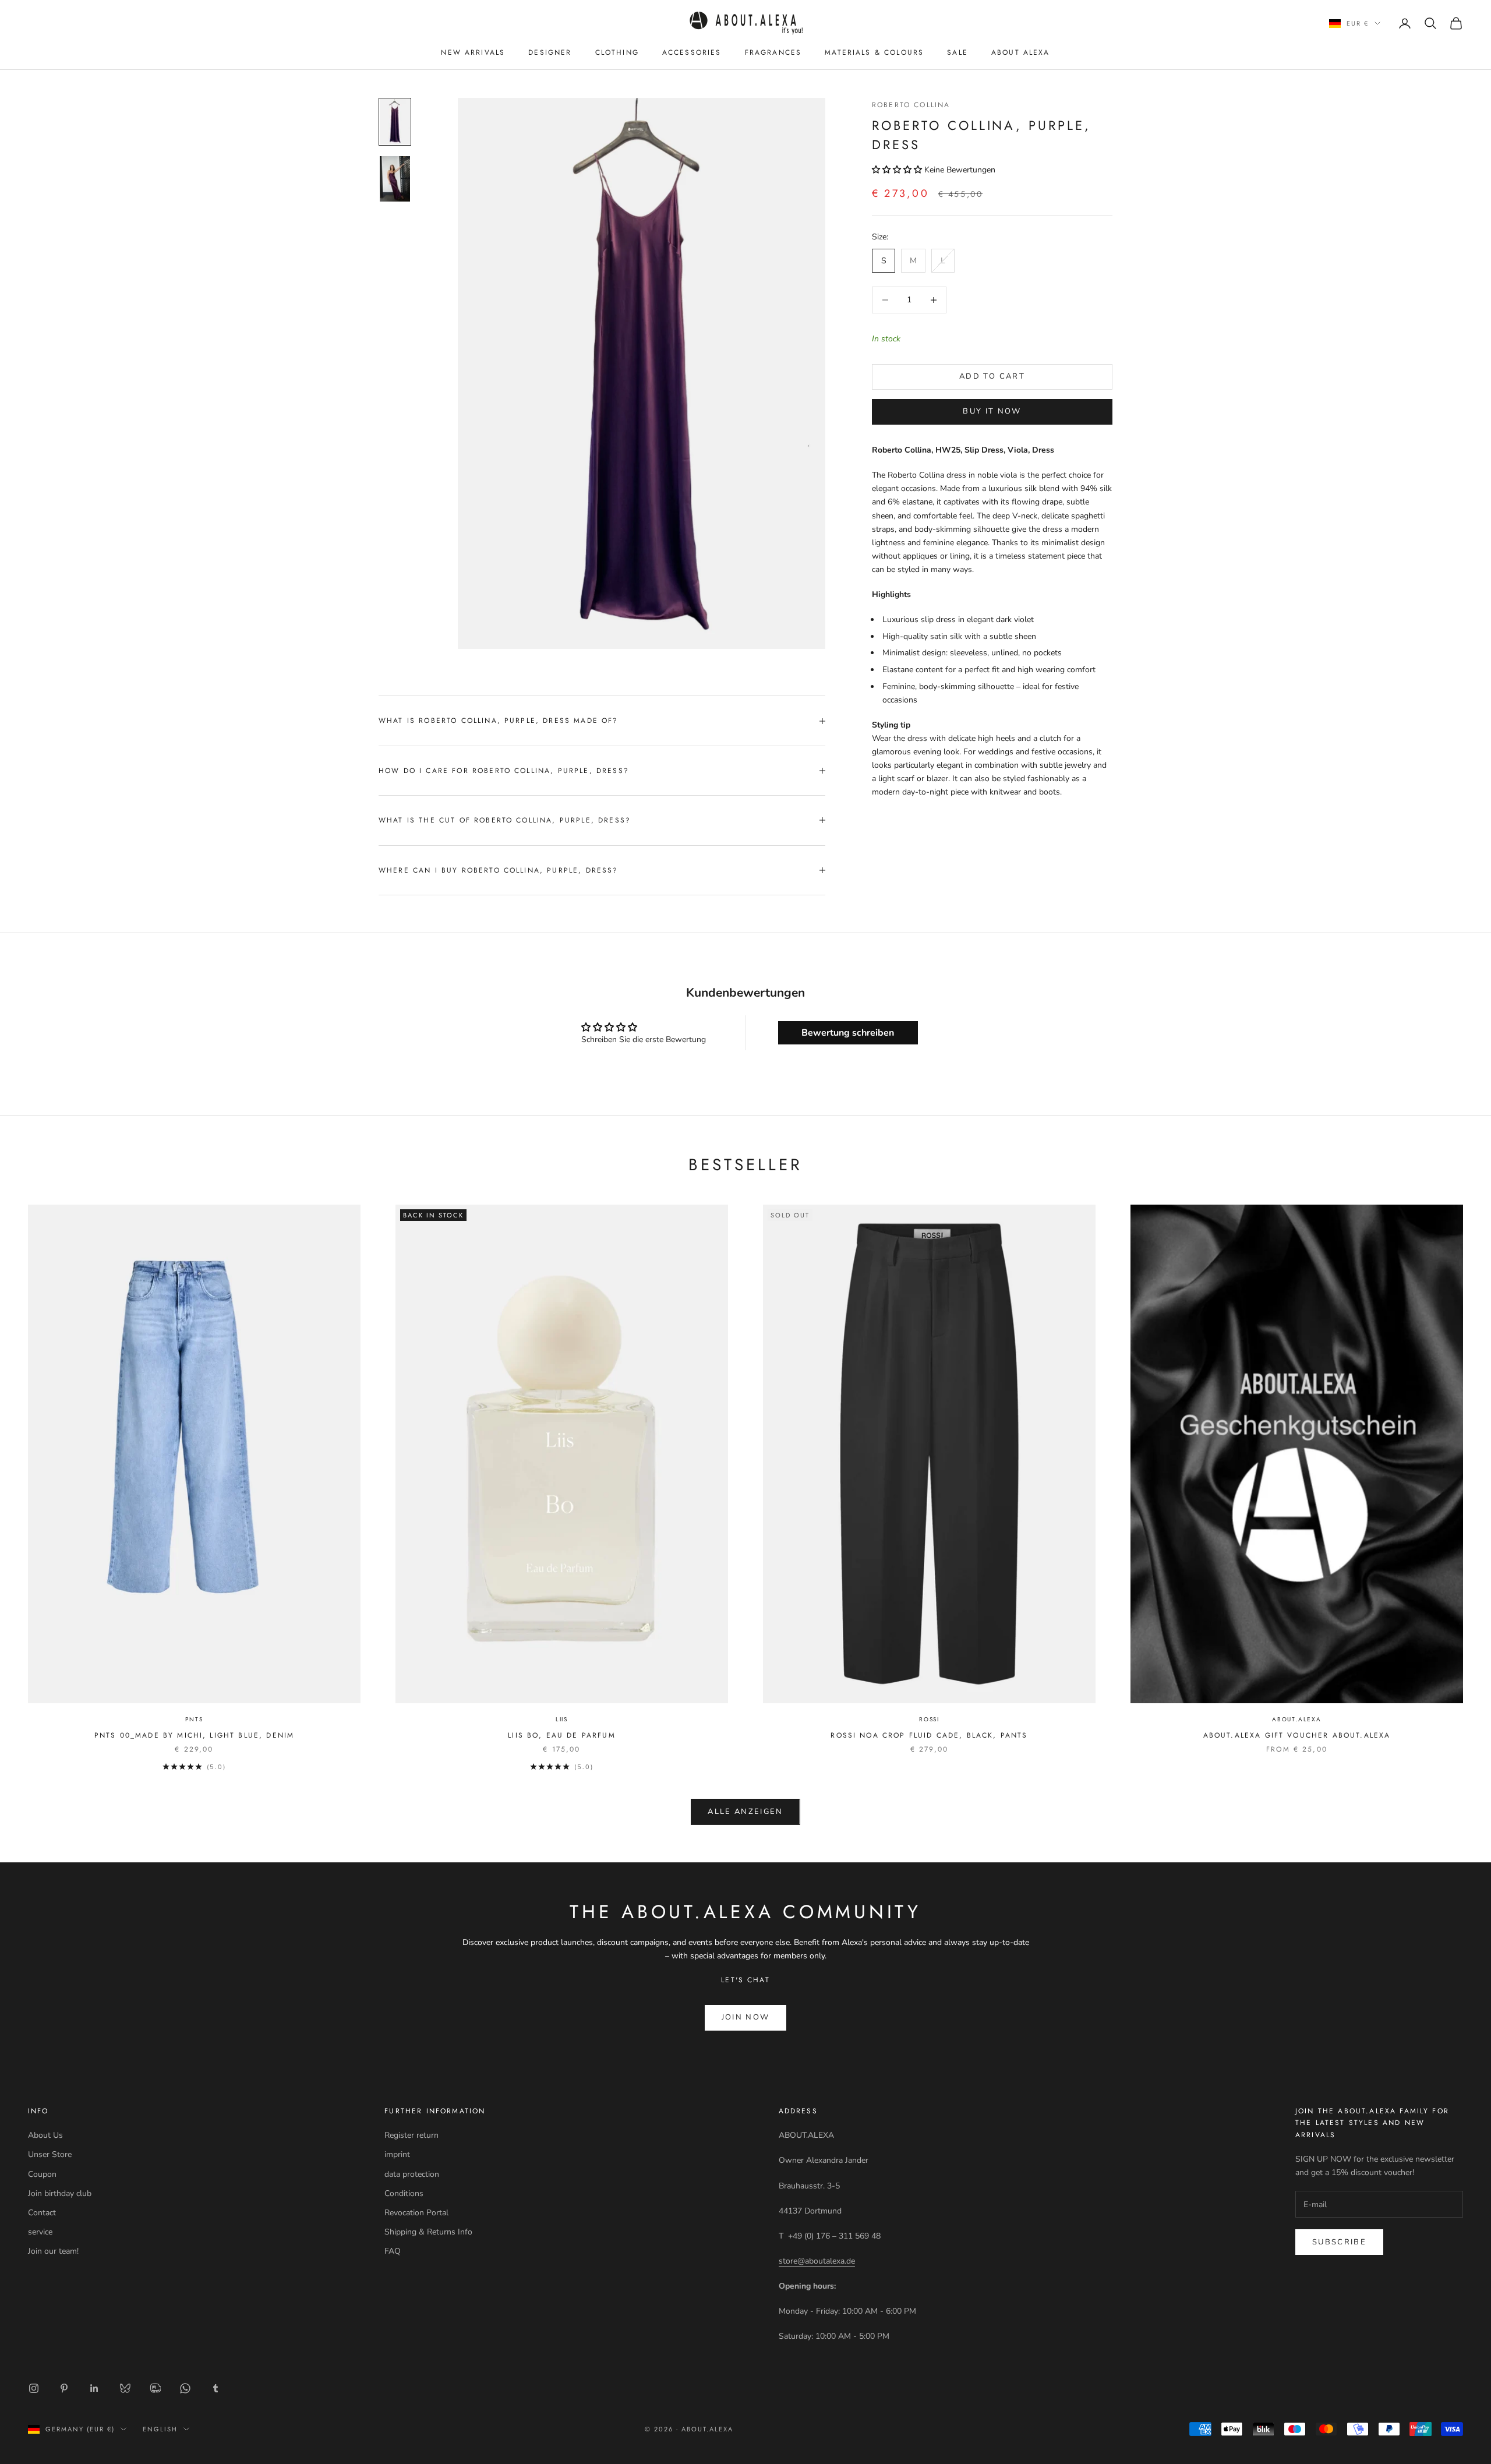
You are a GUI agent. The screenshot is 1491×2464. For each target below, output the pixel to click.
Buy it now (992, 411)
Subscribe (1339, 2242)
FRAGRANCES (773, 52)
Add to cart (992, 376)
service (40, 2232)
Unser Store (50, 2154)
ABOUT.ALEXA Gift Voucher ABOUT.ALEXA (1297, 1735)
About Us (45, 2135)
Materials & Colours (874, 52)
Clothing (617, 52)
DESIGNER (550, 52)
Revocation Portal (416, 2213)
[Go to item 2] (395, 179)
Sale (958, 52)
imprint (397, 2154)
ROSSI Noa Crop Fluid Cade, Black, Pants (929, 1735)
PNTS (194, 1719)
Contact (42, 2213)
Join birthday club (60, 2193)
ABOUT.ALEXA (1297, 1719)
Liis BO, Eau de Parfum (562, 1735)
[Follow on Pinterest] (64, 2388)
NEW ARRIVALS (473, 52)
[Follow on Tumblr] (215, 2388)
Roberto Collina (911, 105)
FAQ (393, 2251)
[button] (898, 170)
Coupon (42, 2174)
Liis (562, 1719)
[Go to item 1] (395, 122)
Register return (411, 2135)
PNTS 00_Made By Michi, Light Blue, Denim (194, 1735)
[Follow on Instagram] (34, 2388)
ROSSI (929, 1719)
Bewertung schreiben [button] (848, 1033)
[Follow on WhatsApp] (185, 2388)
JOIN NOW (746, 2017)
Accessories (692, 52)
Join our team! (53, 2251)
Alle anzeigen (745, 1812)
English (160, 2429)
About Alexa (1021, 52)
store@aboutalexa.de (817, 2261)
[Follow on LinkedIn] (94, 2388)
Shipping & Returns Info (428, 2232)
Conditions (404, 2193)
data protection (412, 2174)
